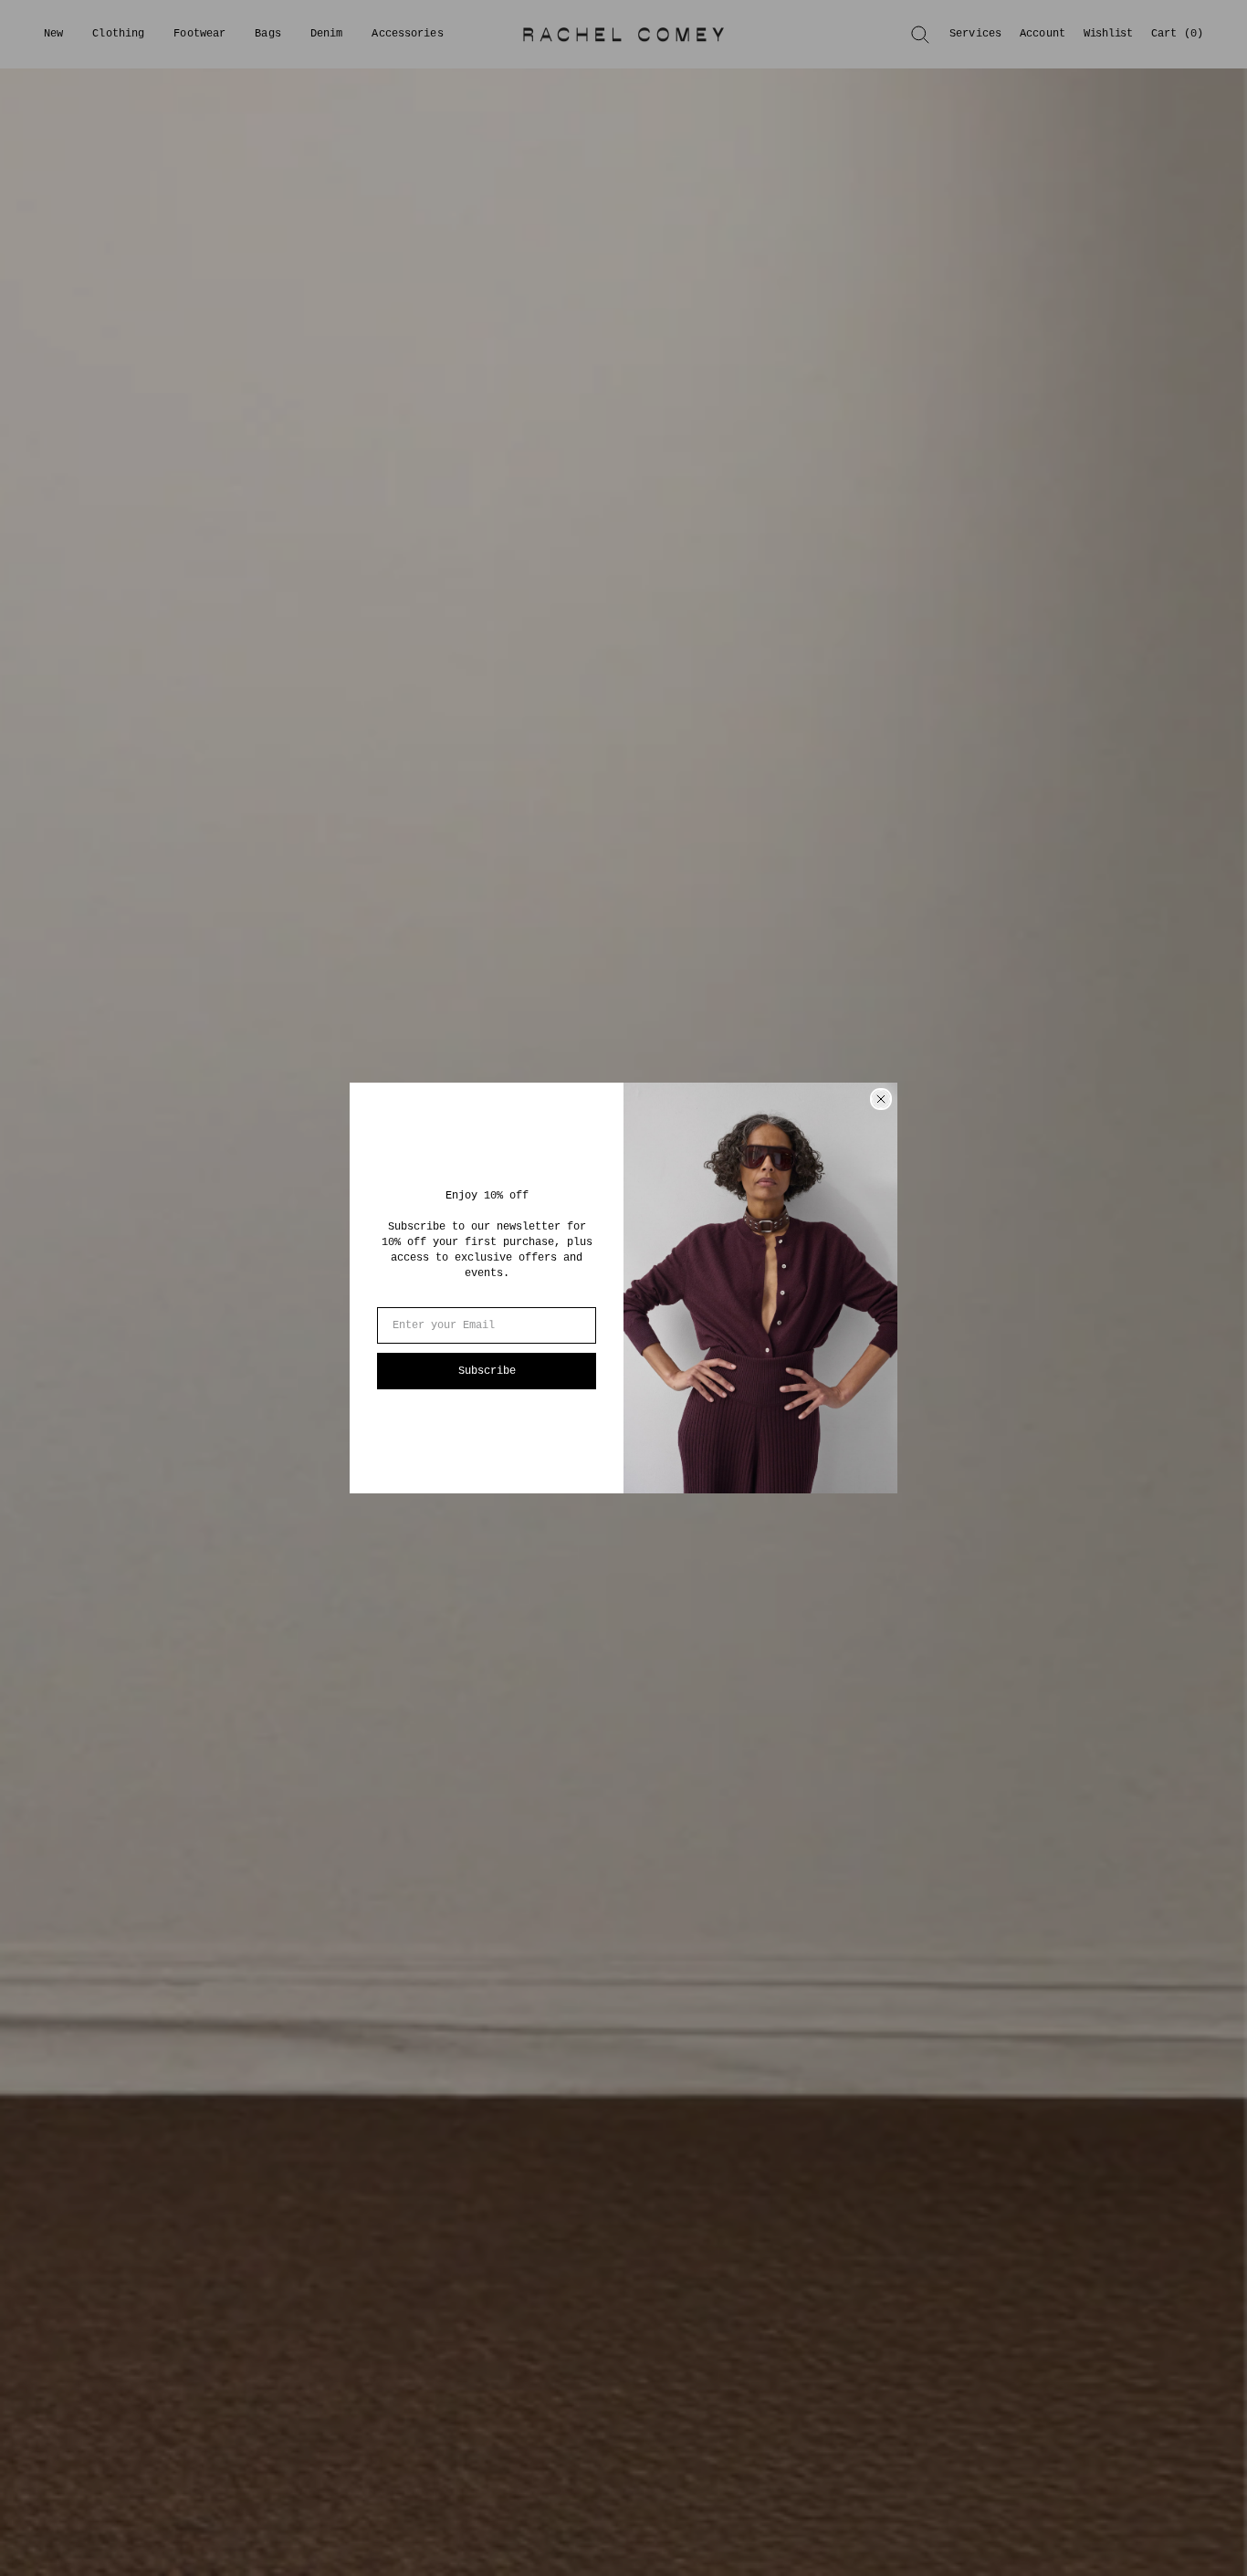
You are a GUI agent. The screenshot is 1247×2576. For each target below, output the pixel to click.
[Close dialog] (881, 1099)
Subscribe (487, 1371)
